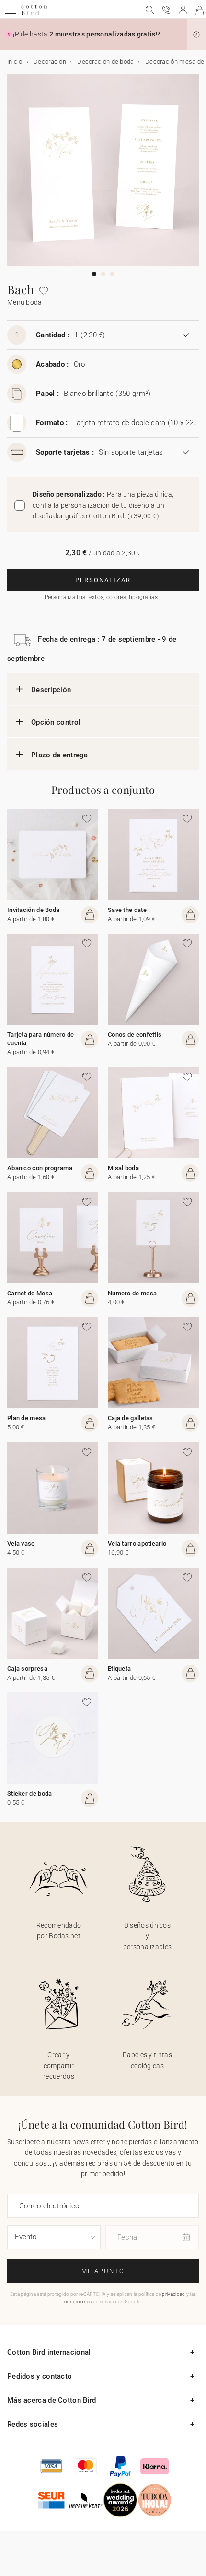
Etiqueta (119, 1669)
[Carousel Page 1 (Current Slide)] (94, 274)
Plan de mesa (27, 1418)
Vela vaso (21, 1543)
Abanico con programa (40, 1168)
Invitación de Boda (33, 910)
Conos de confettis (135, 1035)
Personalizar (103, 580)
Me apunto (103, 2271)
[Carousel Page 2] (103, 274)
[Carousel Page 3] (112, 274)
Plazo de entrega (60, 755)
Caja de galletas (131, 1418)
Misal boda (123, 1168)
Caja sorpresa (27, 1669)
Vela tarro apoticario (137, 1543)
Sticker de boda (30, 1793)
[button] (196, 35)
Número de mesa (132, 1293)
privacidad (173, 2294)
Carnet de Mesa (30, 1293)
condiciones (78, 2302)
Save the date (127, 910)
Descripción (51, 690)
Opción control (56, 722)
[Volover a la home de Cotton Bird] (34, 14)
